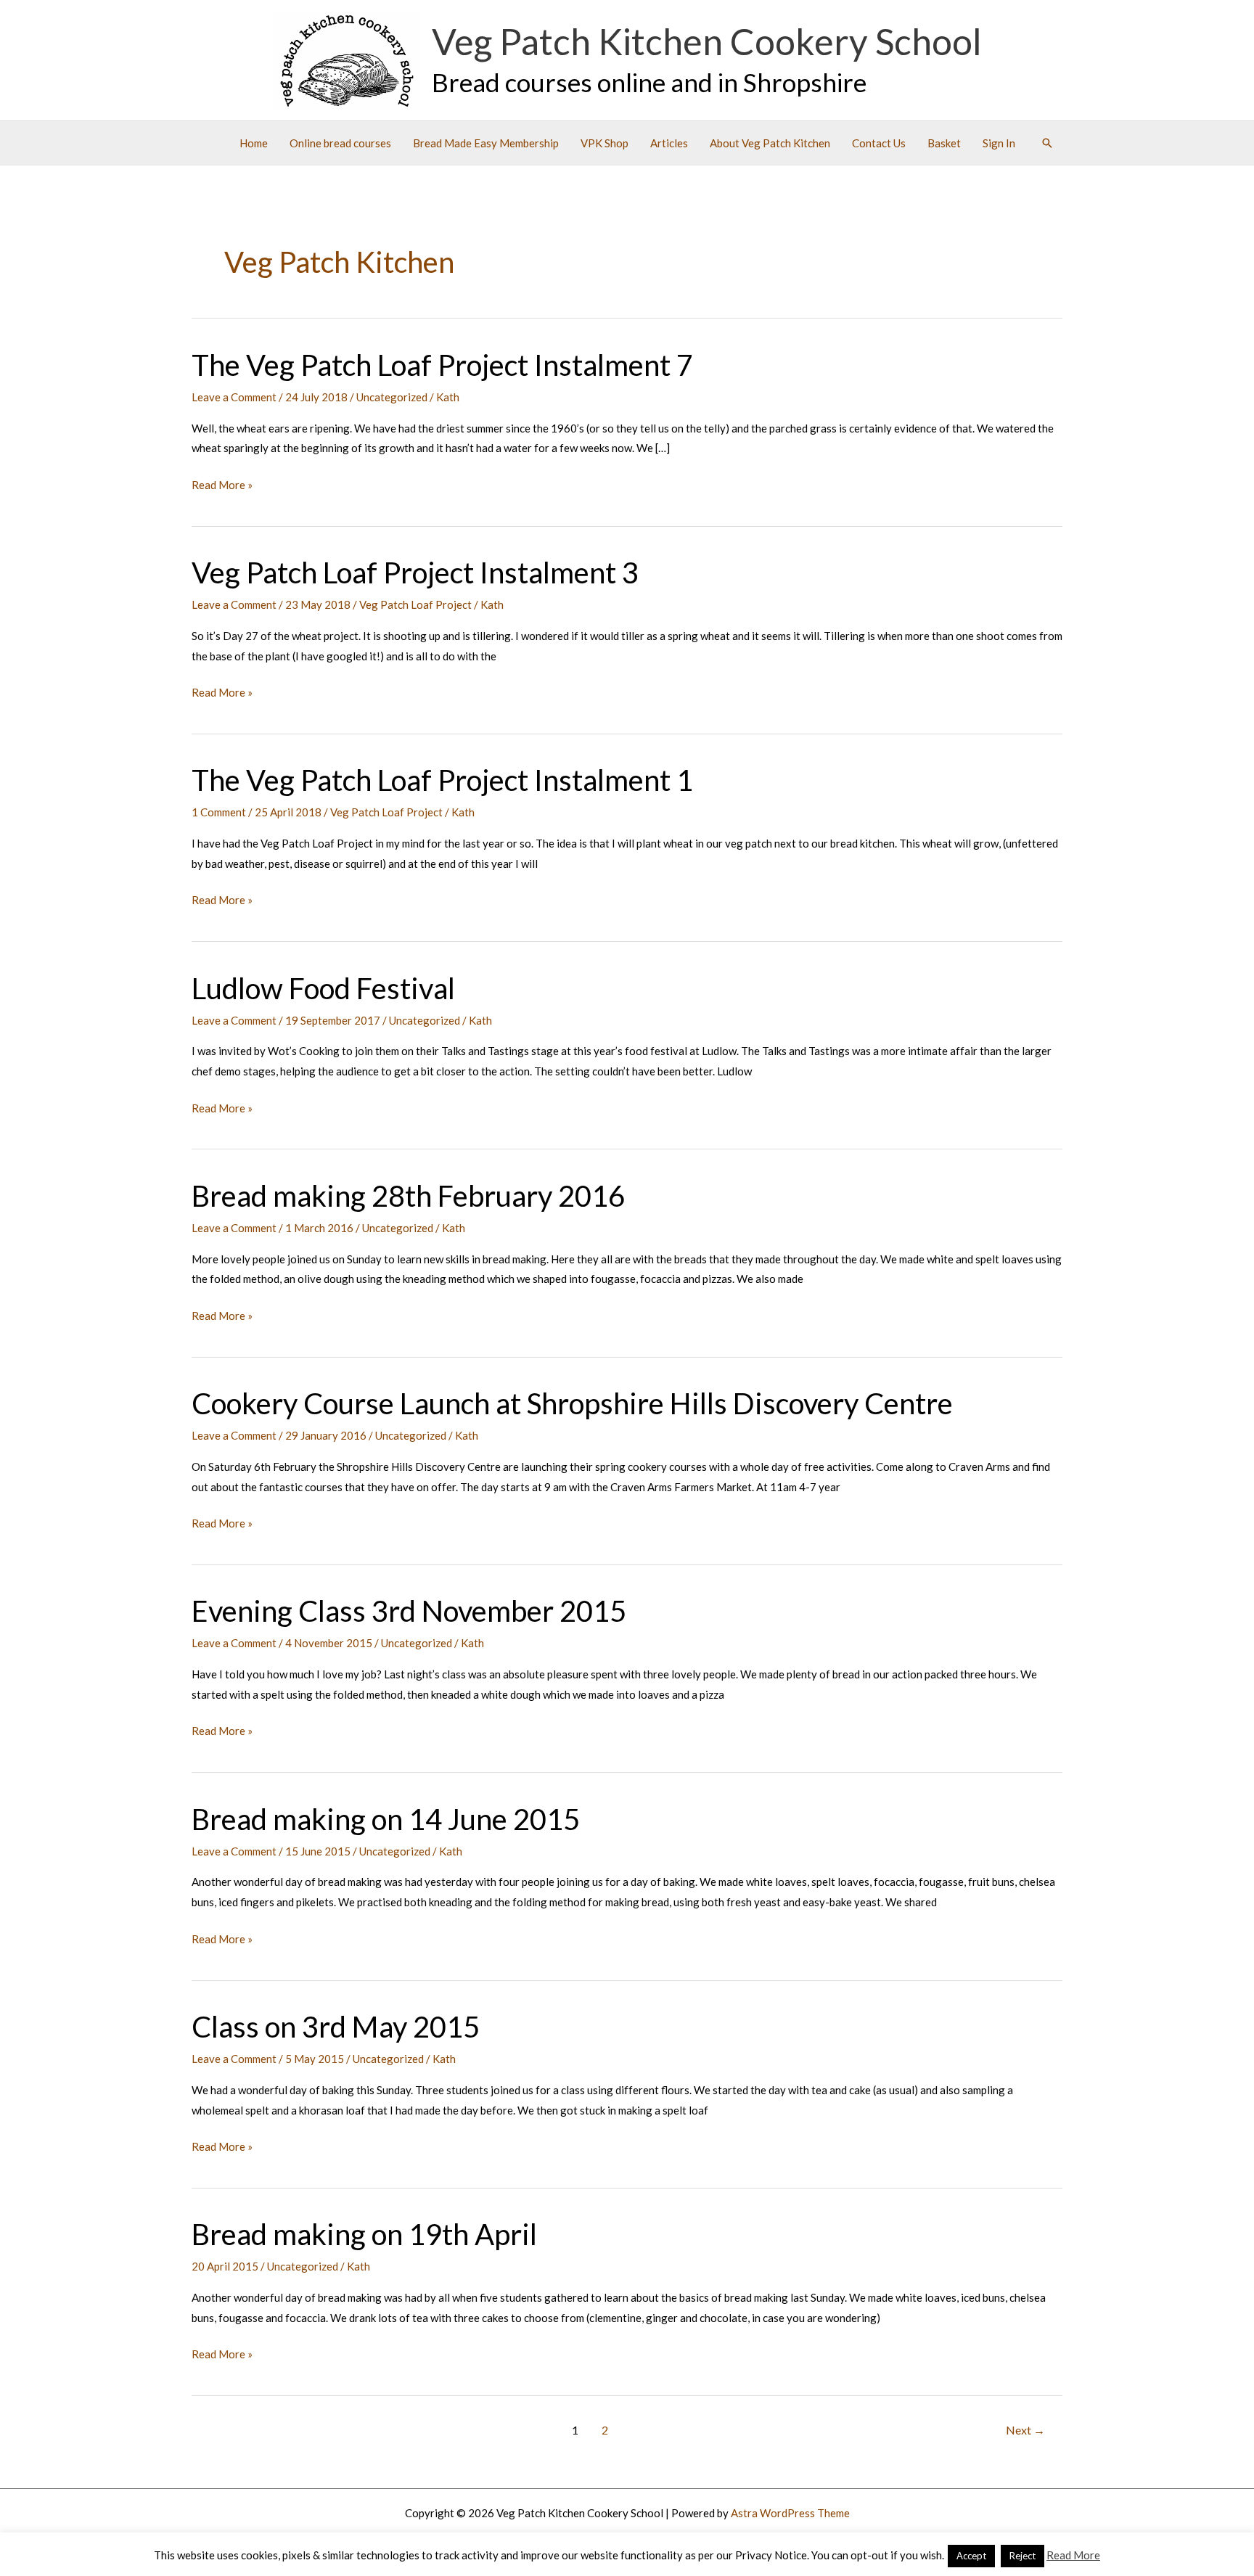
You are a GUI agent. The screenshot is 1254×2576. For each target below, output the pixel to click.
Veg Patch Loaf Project (415, 604)
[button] (1047, 143)
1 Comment (219, 812)
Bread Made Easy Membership (486, 143)
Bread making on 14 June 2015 (386, 1819)
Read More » (222, 487)
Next (1025, 2430)
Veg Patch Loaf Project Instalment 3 (415, 573)
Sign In (999, 143)
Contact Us (879, 143)
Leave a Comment (234, 397)
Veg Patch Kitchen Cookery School (707, 41)
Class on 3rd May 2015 (336, 2027)
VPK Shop (605, 143)
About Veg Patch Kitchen (770, 143)
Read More (1073, 2555)
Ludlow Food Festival (323, 988)
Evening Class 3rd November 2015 (409, 1611)
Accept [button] (971, 2556)
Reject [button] (1023, 2556)
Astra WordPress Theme (790, 2513)
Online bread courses (340, 143)
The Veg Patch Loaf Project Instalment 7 (442, 365)
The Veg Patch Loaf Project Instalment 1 (442, 780)
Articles (669, 143)
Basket (944, 143)
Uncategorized (392, 397)
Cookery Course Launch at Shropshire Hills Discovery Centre (572, 1403)
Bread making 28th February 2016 (408, 1196)
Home (254, 143)
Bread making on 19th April (364, 2234)
